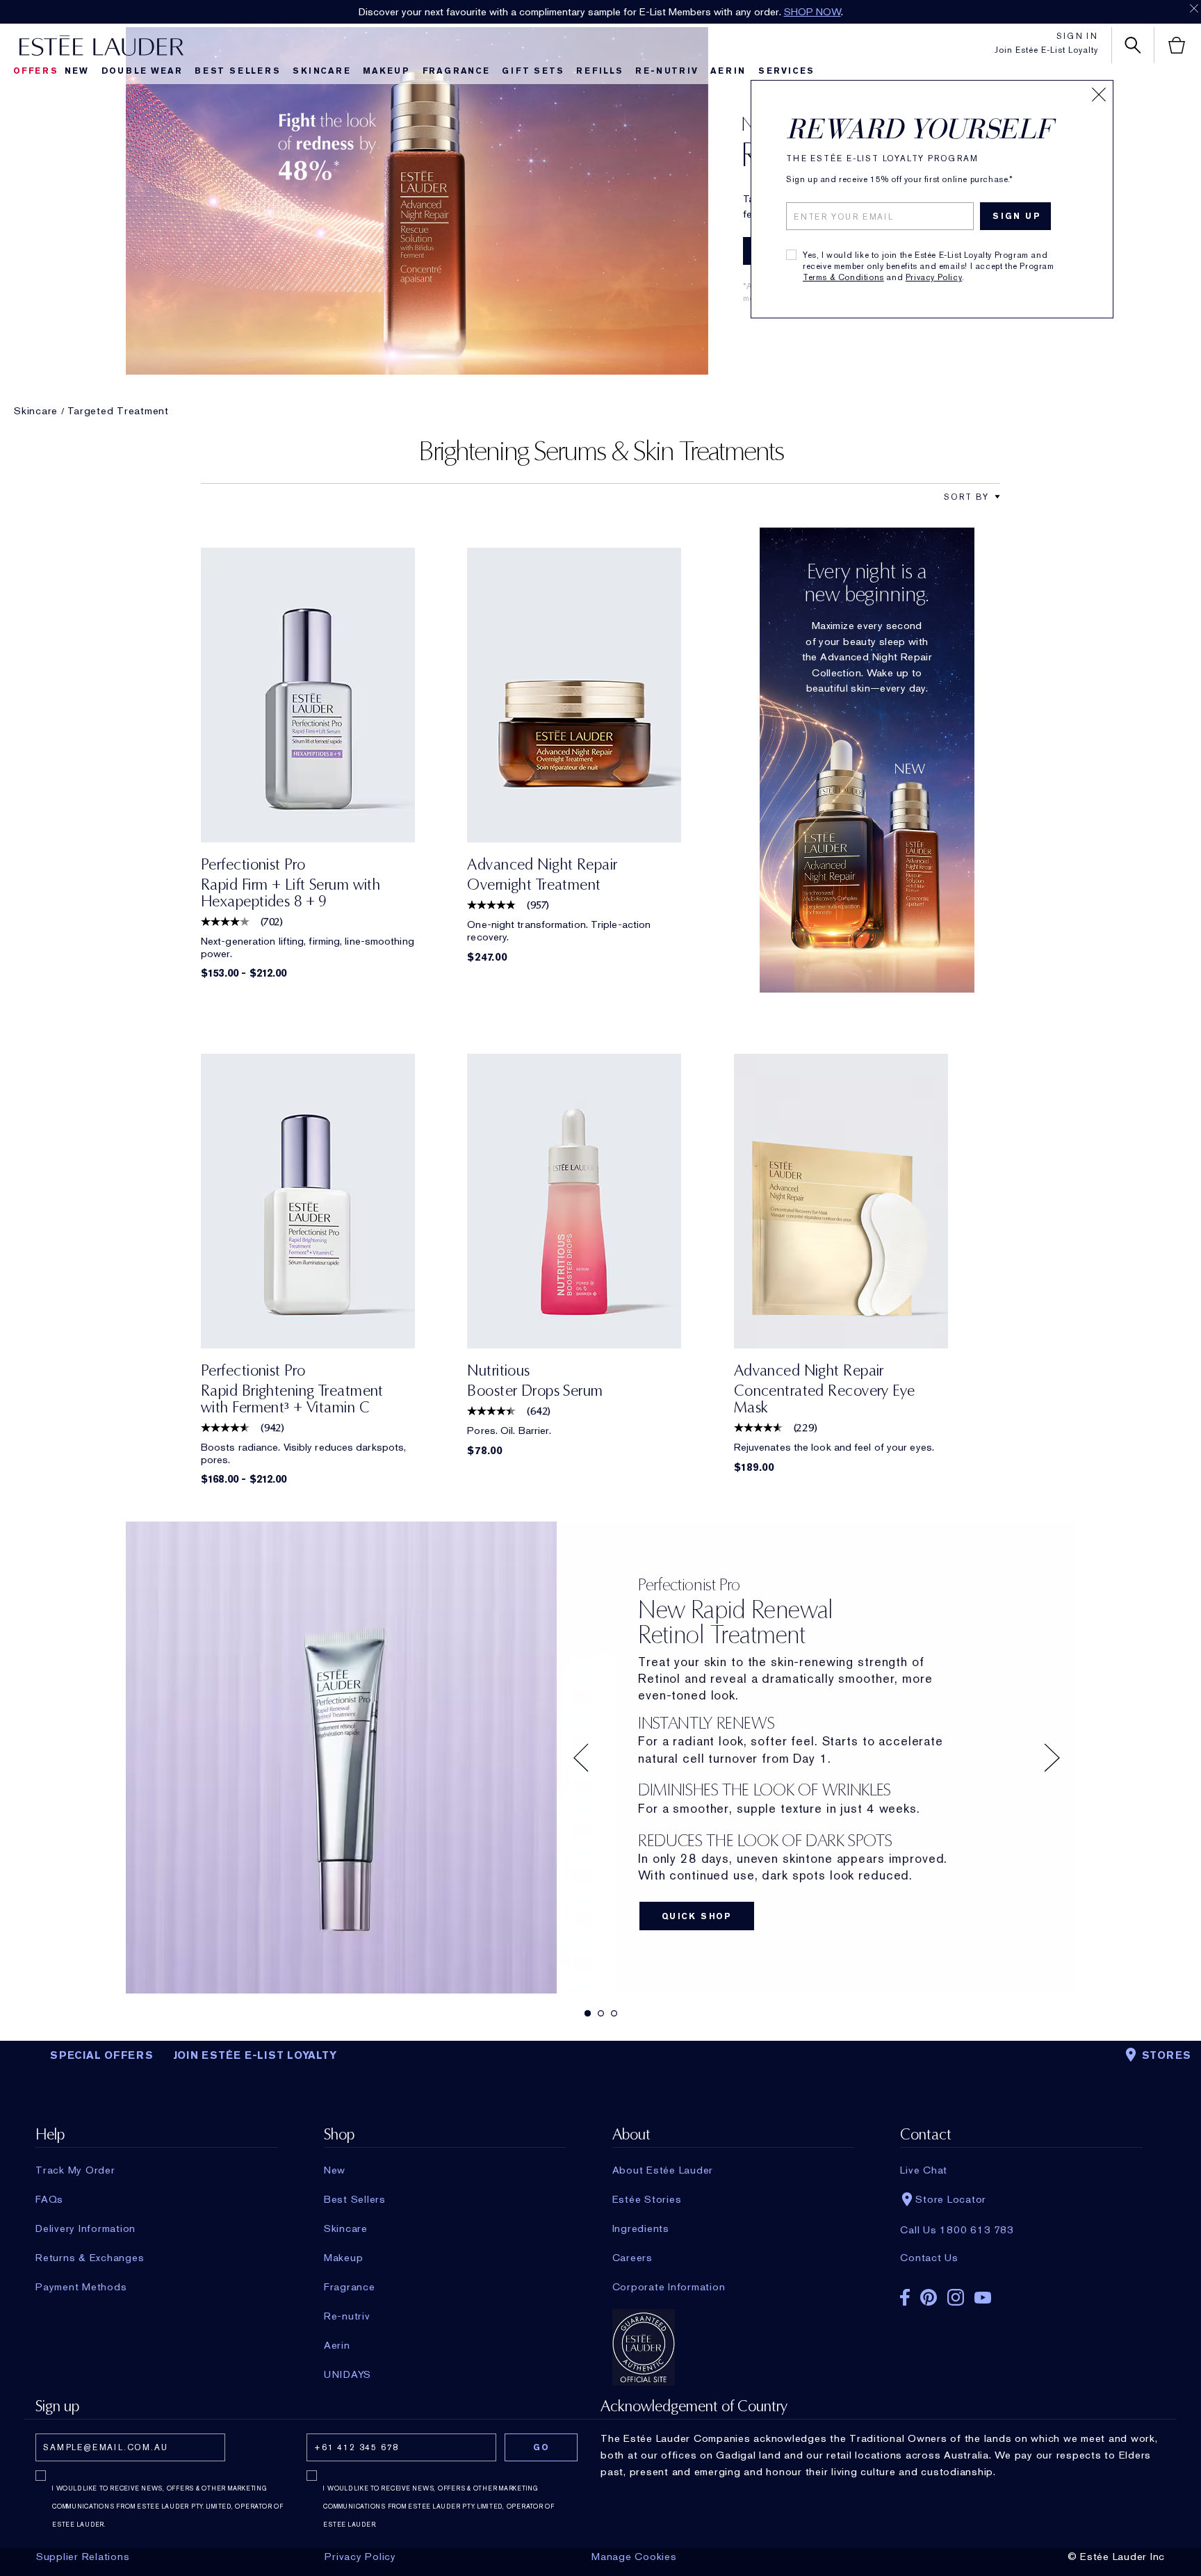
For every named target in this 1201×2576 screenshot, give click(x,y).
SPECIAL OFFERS (102, 2055)
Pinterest (929, 2297)
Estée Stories (647, 2199)
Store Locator (951, 2199)
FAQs (49, 2199)
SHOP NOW (812, 12)
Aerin (728, 71)
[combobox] (966, 497)
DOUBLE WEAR (142, 71)
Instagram (956, 2297)
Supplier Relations (83, 2557)
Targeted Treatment (118, 411)
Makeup (386, 71)
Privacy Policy (934, 277)
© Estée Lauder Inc (1117, 2557)
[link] (308, 695)
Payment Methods (81, 2287)
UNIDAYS (348, 2374)
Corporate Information (669, 2287)
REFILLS (600, 71)
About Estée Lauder (663, 2170)
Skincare (321, 71)
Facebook (905, 2297)
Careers (632, 2258)
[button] (997, 497)
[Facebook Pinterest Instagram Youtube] (1021, 2293)
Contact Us (929, 2258)
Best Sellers (238, 71)
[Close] (1099, 95)
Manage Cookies (634, 2557)
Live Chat (924, 2170)
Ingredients (641, 2228)
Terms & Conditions (843, 277)
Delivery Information (85, 2228)
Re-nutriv (667, 71)
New (77, 71)
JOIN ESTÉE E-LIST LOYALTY (255, 2055)
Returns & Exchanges (90, 2258)
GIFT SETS (533, 71)
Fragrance (456, 71)
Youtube (983, 2298)
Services (786, 71)
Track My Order (75, 2170)
